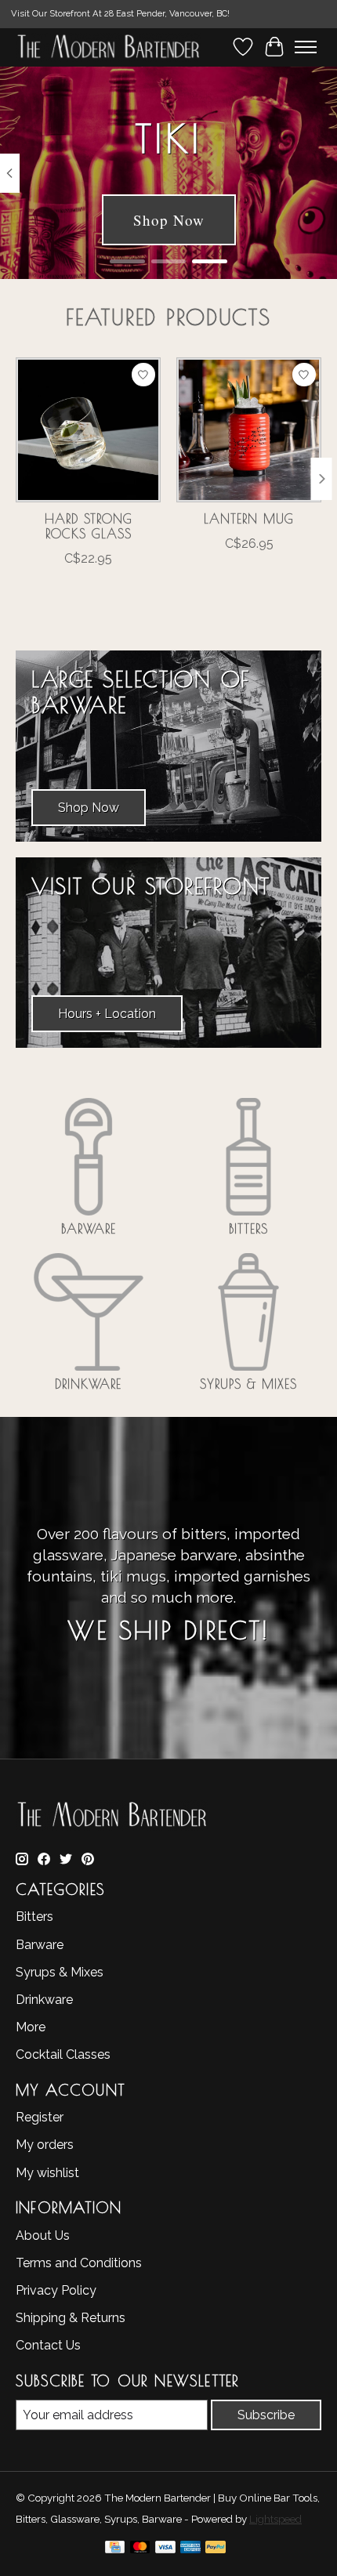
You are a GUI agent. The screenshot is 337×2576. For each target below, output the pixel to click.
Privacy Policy (56, 2290)
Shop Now (169, 220)
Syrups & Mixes (248, 1384)
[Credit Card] (115, 2550)
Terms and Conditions (79, 2263)
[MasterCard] (140, 2550)
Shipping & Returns (71, 2318)
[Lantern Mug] (249, 430)
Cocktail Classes (63, 2054)
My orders (45, 2145)
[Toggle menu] (306, 47)
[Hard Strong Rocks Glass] (88, 430)
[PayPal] (216, 2550)
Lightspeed (275, 2519)
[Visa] (165, 2550)
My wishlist (47, 2173)
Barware (89, 1229)
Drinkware (88, 1384)
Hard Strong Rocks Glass (89, 526)
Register (40, 2117)
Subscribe (266, 2415)
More (31, 2027)
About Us (43, 2235)
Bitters (248, 1229)
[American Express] (190, 2550)
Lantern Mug (249, 519)
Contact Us (48, 2345)
